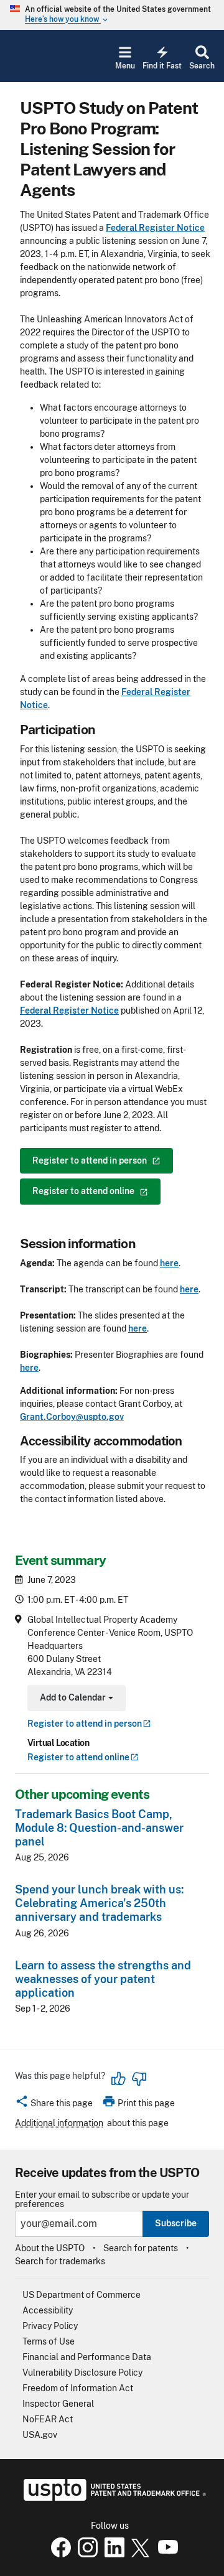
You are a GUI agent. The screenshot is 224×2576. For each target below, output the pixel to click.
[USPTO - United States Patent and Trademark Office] (112, 2498)
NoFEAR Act (48, 2419)
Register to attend (78, 1757)
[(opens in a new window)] (85, 2554)
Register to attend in (85, 1724)
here (169, 1263)
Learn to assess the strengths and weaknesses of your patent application (103, 1979)
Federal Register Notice (155, 228)
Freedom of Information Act (78, 2388)
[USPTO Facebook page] (58, 2554)
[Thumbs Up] (119, 2079)
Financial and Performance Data (87, 2357)
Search (202, 66)
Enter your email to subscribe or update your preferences (102, 2200)
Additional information (59, 2123)
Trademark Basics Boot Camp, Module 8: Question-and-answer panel (99, 1828)
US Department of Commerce (82, 2295)
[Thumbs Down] (139, 2079)
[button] (54, 2105)
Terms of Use (49, 2341)
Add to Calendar (75, 1699)
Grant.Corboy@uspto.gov (72, 1417)
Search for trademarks (60, 2261)
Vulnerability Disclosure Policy (82, 2373)
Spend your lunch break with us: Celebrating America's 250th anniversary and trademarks (99, 1903)
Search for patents (141, 2248)
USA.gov (40, 2435)
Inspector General (58, 2404)
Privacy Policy (50, 2326)
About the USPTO (50, 2248)
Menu (125, 66)
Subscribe (176, 2223)
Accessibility (48, 2310)
